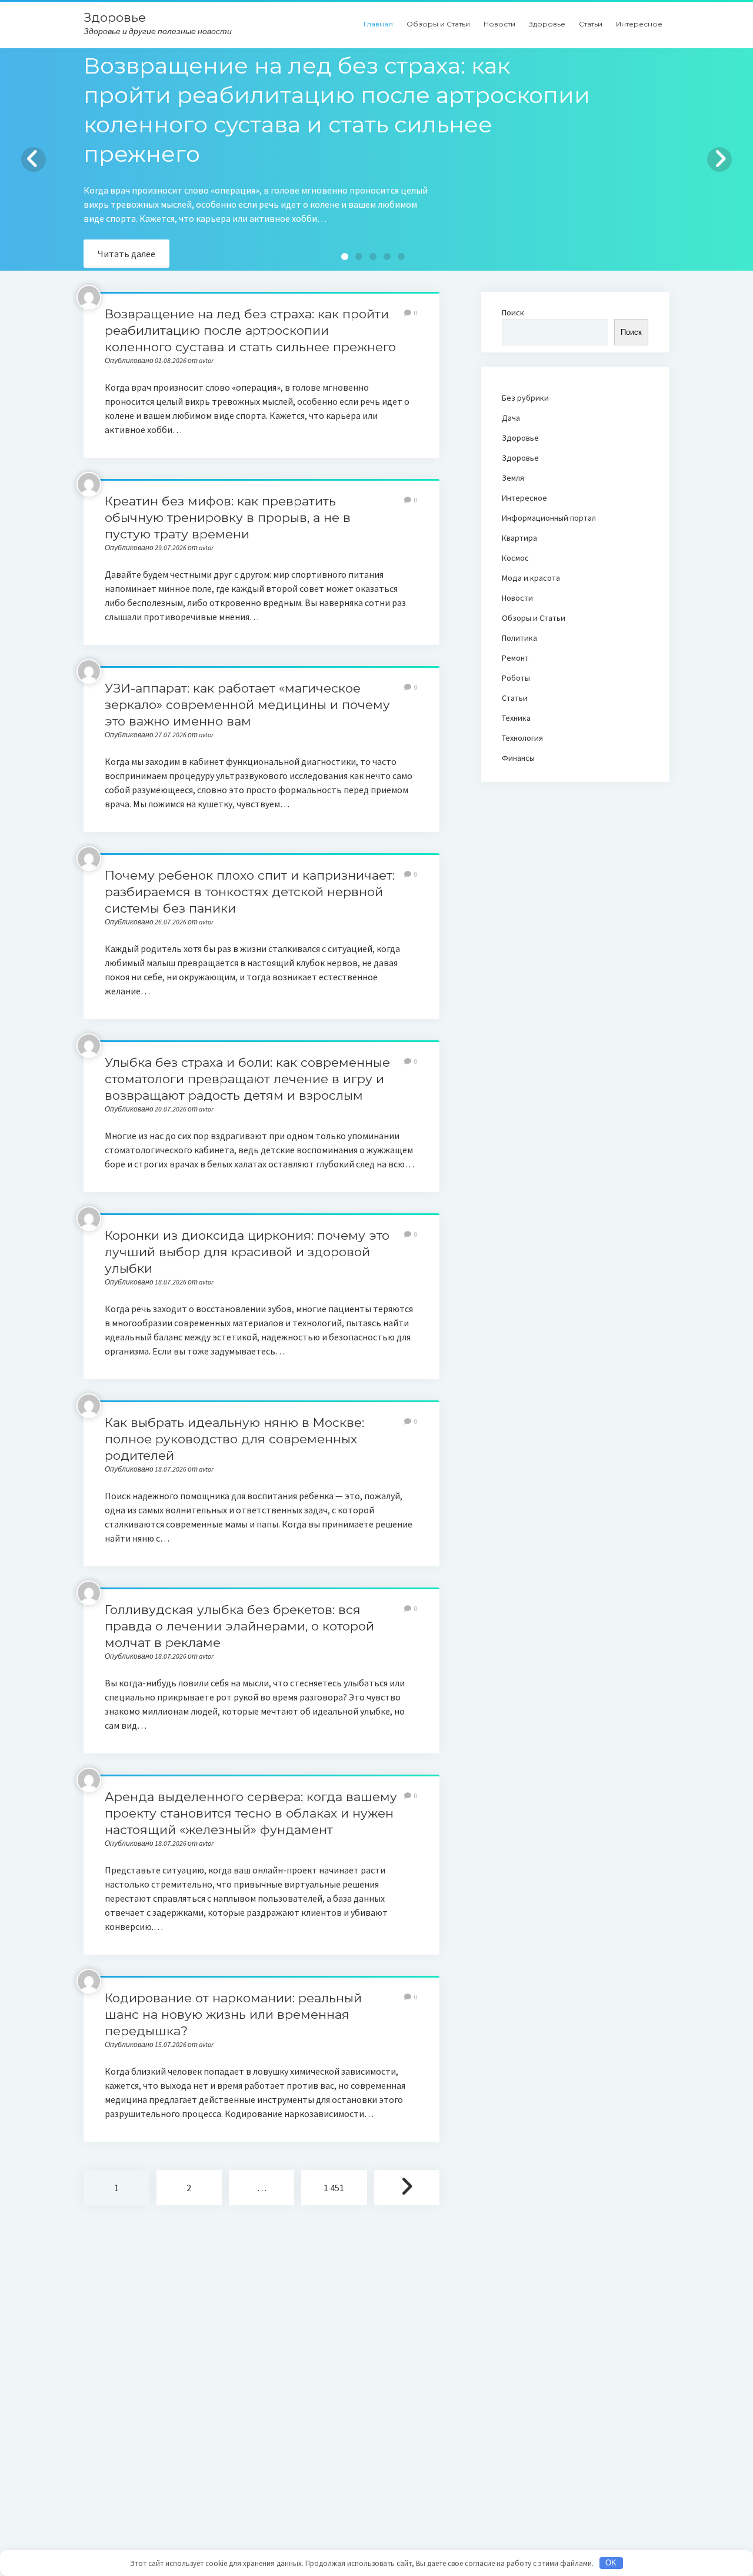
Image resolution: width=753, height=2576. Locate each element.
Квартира (519, 538)
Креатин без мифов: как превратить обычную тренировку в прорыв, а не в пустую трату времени (228, 517)
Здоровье (115, 17)
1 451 (334, 2188)
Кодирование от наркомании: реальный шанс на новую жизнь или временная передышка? (233, 2014)
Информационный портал (549, 518)
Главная (378, 24)
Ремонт (515, 658)
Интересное (639, 24)
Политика (519, 638)
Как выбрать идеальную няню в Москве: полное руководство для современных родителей (234, 1439)
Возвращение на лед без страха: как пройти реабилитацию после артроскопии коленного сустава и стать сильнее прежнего (250, 330)
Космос (515, 558)
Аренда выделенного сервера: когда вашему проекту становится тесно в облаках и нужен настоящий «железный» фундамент (251, 1813)
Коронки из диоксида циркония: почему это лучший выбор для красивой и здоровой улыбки (247, 1252)
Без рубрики (525, 398)
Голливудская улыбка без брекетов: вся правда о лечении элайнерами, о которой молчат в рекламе (239, 1626)
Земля (513, 478)
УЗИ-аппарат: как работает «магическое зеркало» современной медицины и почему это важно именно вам (247, 705)
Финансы (518, 758)
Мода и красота (531, 578)
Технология (522, 738)
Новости (499, 24)
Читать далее (126, 254)
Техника (516, 718)
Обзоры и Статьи (438, 24)
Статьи (591, 24)
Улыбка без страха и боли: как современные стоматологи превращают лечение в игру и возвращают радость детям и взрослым (247, 1079)
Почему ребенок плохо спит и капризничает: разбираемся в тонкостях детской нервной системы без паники (250, 892)
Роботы (516, 678)
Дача (511, 418)
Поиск (513, 312)
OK (611, 2563)
